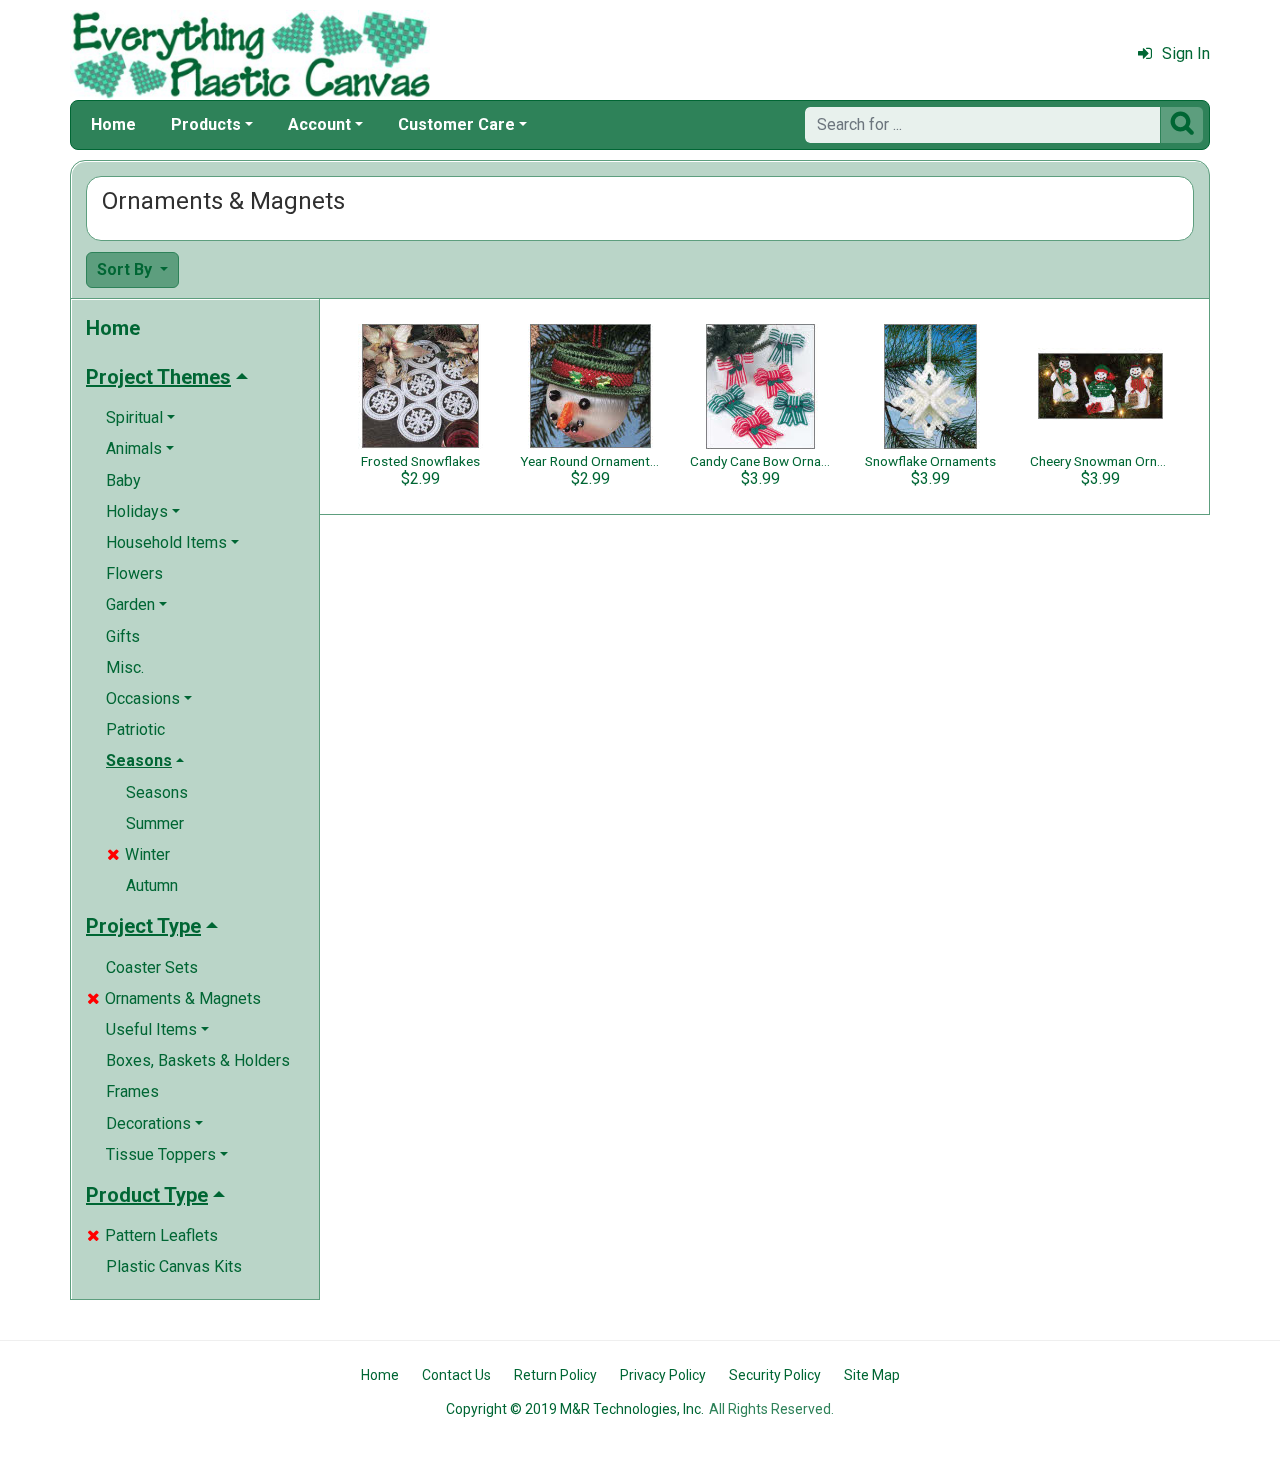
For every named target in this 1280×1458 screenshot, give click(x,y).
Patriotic (135, 729)
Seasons (157, 792)
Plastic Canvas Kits (174, 1266)
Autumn (152, 885)
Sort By (126, 269)
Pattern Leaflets (152, 1235)
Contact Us (456, 1375)
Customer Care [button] (456, 124)
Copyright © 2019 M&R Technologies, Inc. (575, 1409)
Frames (132, 1091)
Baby (123, 480)
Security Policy (775, 1375)
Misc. (125, 667)
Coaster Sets (152, 967)
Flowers (134, 573)
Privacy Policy (663, 1375)
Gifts (123, 636)
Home (113, 124)
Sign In (1186, 53)
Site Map (872, 1375)
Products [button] (206, 124)
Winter (138, 854)
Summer (155, 823)
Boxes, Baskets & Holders (198, 1060)
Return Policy (555, 1375)
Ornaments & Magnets (174, 998)
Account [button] (319, 124)
